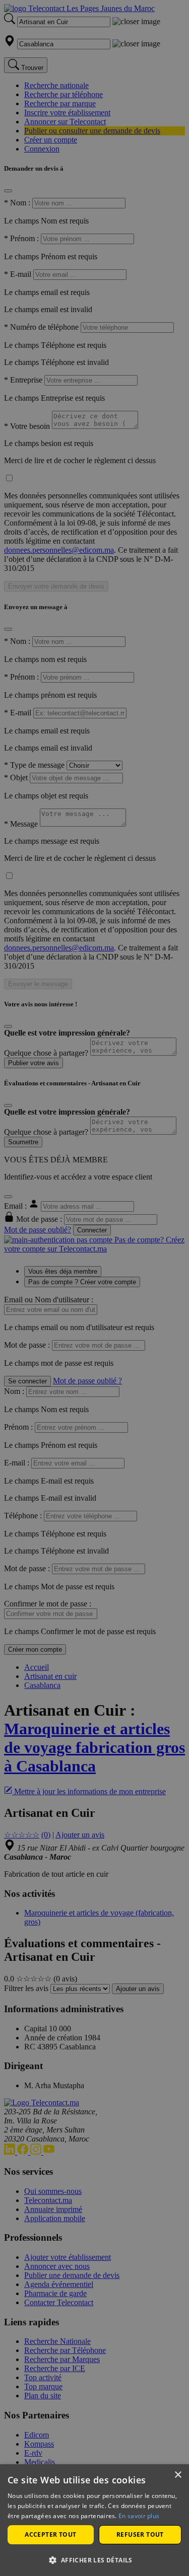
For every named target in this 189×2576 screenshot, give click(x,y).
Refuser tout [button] (140, 2534)
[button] (94, 2560)
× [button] (178, 2475)
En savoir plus (139, 2516)
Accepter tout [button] (50, 2534)
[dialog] (94, 2520)
